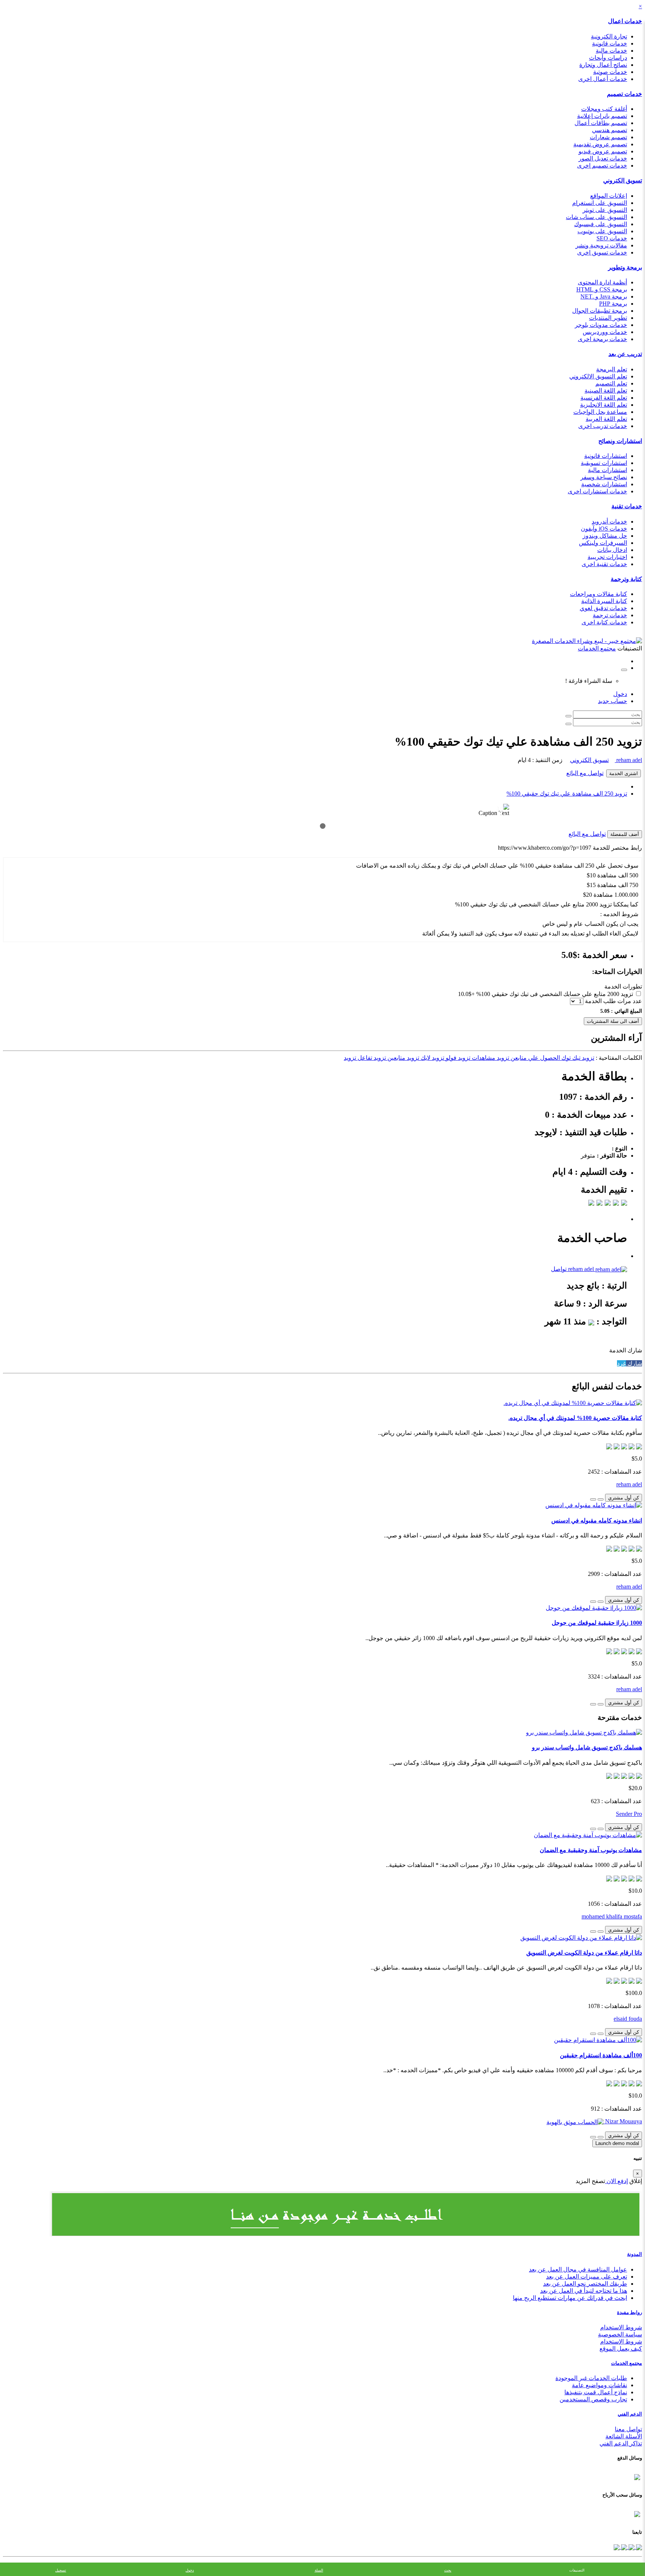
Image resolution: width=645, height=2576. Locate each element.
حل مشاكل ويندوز (605, 536)
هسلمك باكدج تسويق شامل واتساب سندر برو (587, 1747)
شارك (634, 1363)
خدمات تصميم (624, 94)
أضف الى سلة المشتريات (613, 1021)
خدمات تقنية (627, 506)
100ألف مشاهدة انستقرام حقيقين (601, 2055)
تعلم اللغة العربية (606, 419)
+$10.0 (466, 994)
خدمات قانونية (610, 43)
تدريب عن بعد (625, 354)
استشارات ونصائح (620, 441)
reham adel (628, 760)
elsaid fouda (628, 2019)
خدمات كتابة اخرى (604, 622)
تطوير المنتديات (608, 318)
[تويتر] (631, 2547)
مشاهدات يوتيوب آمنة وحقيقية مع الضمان (591, 1850)
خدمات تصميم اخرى (602, 166)
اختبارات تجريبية (607, 557)
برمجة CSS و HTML (602, 289)
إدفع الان (616, 2181)
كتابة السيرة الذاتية (604, 601)
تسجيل (61, 2570)
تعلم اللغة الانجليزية (604, 405)
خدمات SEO (612, 238)
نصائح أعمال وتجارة (603, 65)
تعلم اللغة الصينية (606, 391)
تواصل (559, 1269)
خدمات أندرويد (609, 522)
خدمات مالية (611, 51)
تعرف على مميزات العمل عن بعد (587, 2277)
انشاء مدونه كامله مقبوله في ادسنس (597, 1520)
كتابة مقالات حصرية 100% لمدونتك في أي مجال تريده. (575, 1418)
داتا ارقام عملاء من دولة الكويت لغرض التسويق (584, 1953)
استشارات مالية (607, 470)
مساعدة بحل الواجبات (600, 412)
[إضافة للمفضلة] (601, 1499)
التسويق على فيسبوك (601, 224)
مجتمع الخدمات (627, 2363)
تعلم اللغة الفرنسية (604, 398)
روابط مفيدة (630, 2312)
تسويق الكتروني (623, 180)
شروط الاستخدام (621, 2327)
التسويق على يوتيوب (602, 231)
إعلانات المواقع (609, 196)
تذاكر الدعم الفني (621, 2443)
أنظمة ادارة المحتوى (602, 282)
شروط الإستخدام (621, 2341)
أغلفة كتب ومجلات (604, 109)
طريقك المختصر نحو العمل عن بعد (585, 2284)
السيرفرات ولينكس (603, 543)
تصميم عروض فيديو (603, 151)
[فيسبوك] (638, 2547)
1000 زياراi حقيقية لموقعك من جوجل (597, 1623)
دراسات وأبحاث (608, 58)
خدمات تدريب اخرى (603, 426)
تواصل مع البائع (585, 773)
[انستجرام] (617, 2547)
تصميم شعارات (608, 137)
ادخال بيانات (612, 550)
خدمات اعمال (625, 21)
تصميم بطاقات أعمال (601, 123)
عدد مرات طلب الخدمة (613, 1001)
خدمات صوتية (610, 72)
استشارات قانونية (606, 456)
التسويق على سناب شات (596, 217)
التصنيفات (577, 2570)
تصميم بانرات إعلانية (602, 116)
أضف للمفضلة (625, 834)
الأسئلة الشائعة (624, 2436)
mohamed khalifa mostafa (612, 1916)
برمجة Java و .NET (604, 296)
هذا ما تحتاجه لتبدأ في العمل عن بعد (584, 2291)
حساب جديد (613, 701)
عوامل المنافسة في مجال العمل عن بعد (578, 2269)
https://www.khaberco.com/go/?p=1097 (545, 848)
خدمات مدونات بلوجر (601, 325)
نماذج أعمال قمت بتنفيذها (596, 2392)
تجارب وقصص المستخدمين (593, 2399)
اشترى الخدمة (624, 773)
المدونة (635, 2254)
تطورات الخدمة (623, 986)
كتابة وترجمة (626, 579)
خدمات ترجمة (610, 615)
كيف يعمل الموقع (621, 2349)
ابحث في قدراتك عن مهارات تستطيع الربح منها (570, 2298)
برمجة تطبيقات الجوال (600, 311)
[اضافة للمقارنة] (593, 1499)
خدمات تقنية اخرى (604, 564)
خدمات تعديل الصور (603, 158)
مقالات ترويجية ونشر (601, 245)
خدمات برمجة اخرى (602, 339)
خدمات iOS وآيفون (604, 529)
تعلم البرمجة (612, 369)
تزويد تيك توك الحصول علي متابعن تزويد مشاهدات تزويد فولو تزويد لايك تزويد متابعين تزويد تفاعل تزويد (469, 1058)
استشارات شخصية (604, 484)
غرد (621, 1363)
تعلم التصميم (611, 383)
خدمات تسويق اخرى (602, 252)
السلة (319, 2570)
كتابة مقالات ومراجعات (599, 594)
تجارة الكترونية (609, 36)
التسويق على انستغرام (600, 203)
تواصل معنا (628, 2429)
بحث (448, 2570)
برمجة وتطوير (625, 267)
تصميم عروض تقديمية (600, 144)
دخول (620, 694)
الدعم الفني (630, 2414)
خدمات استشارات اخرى (597, 491)
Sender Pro (629, 1814)
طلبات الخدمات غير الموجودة (591, 2378)
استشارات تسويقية (604, 463)
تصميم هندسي (610, 130)
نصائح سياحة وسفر (604, 477)
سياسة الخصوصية (620, 2334)
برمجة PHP (613, 304)
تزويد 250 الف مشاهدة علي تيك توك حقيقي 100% (567, 794)
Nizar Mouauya (623, 2121)
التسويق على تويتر (605, 210)
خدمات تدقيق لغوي (603, 608)
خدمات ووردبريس (605, 332)
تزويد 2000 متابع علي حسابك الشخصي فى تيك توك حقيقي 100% (555, 994)
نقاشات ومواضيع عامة (599, 2385)
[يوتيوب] (623, 2547)
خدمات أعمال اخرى (603, 79)
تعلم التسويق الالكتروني (598, 376)
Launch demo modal (617, 2143)
